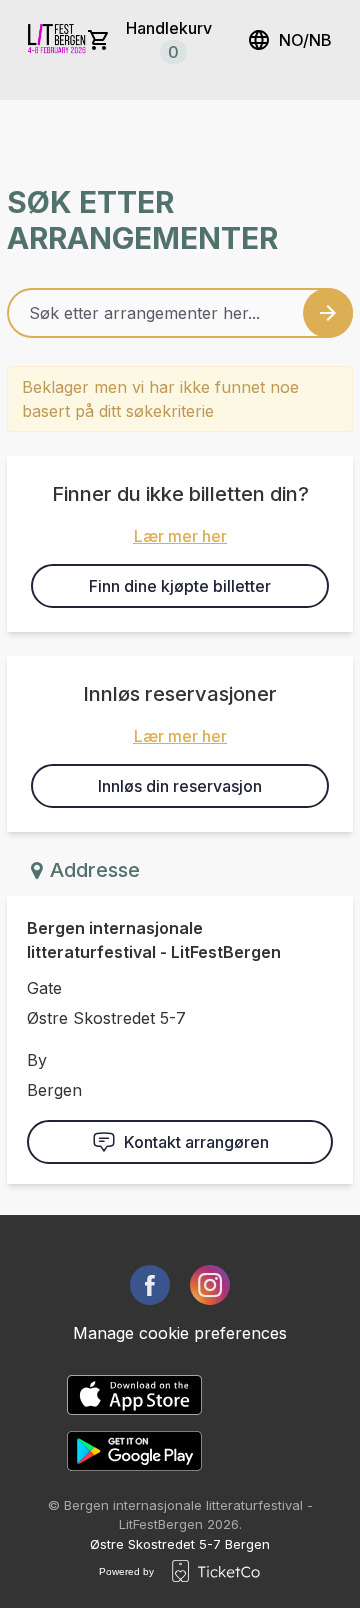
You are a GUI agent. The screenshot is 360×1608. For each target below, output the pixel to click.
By (37, 1060)
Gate (44, 988)
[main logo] (57, 40)
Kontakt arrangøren (196, 1142)
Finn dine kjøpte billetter (180, 586)
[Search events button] (328, 313)
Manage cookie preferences (180, 1333)
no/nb (305, 40)
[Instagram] (210, 1285)
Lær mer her (180, 536)
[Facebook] (150, 1285)
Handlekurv (169, 40)
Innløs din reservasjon (180, 786)
